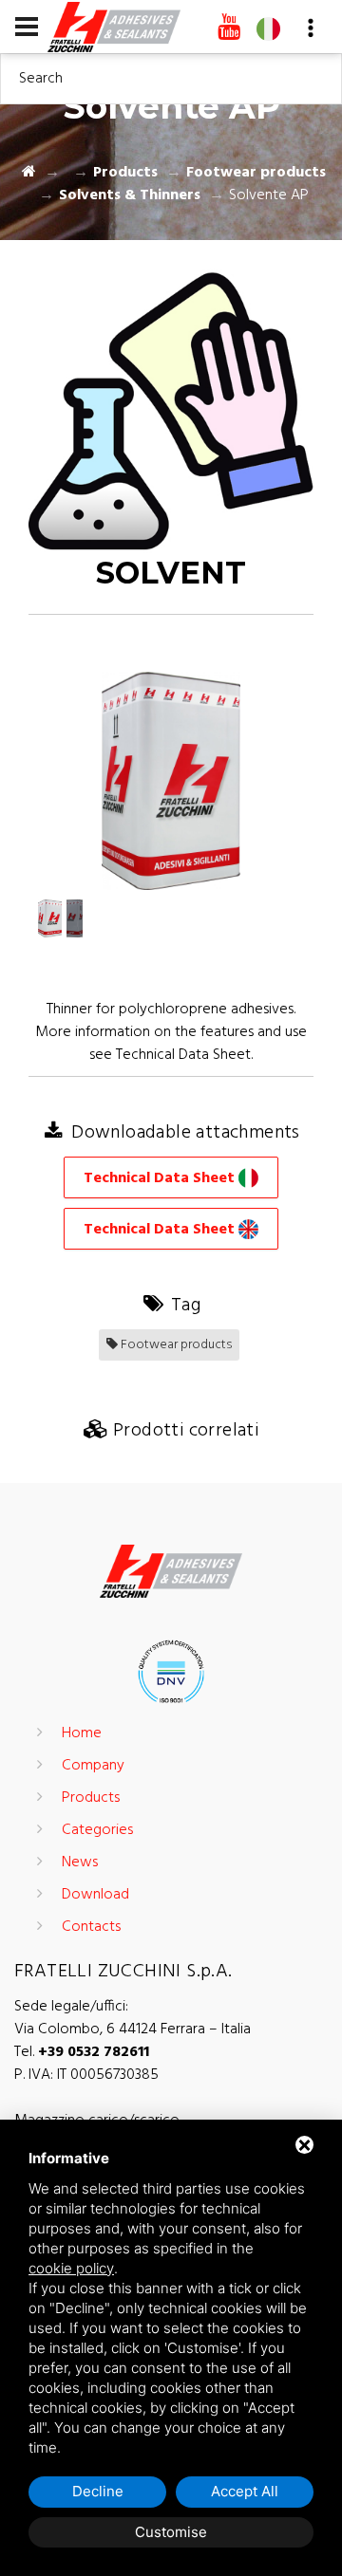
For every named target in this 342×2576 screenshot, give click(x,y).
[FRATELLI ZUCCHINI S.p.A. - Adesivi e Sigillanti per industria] (114, 26)
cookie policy (71, 2268)
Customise (171, 2532)
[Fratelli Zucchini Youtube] (229, 28)
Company (93, 1766)
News (80, 1863)
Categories (97, 1830)
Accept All (245, 2491)
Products (125, 173)
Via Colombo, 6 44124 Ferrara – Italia (133, 2029)
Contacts (91, 1927)
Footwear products (256, 173)
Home (82, 1733)
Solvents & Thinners (130, 195)
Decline (98, 2491)
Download (95, 1895)
